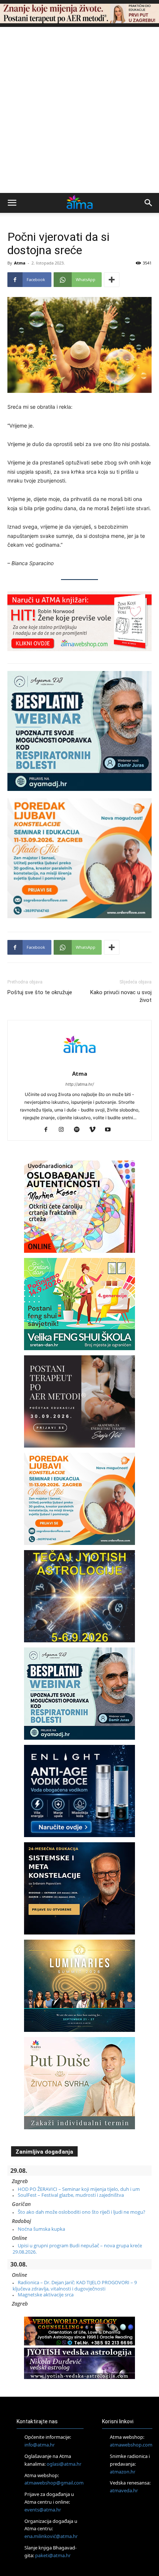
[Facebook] (49, 1130)
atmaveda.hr (124, 2490)
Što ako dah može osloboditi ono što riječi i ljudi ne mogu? (82, 2212)
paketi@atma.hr (53, 2555)
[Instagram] (64, 1130)
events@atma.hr (43, 2510)
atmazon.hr (123, 2472)
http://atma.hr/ (80, 1084)
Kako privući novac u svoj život (121, 996)
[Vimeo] (95, 1130)
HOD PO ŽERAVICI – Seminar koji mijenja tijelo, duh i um (79, 2189)
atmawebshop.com (131, 2445)
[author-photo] (79, 1063)
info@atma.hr (40, 2445)
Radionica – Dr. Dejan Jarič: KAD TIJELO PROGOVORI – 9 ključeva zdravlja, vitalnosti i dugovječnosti (75, 2285)
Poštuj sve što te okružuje (40, 992)
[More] (112, 280)
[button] (12, 203)
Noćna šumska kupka (41, 2229)
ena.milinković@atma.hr (51, 2536)
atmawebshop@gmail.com (54, 2483)
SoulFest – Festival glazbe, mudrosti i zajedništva (71, 2195)
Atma (20, 263)
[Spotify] (80, 1130)
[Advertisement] (79, 110)
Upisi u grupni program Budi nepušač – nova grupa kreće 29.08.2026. (77, 2248)
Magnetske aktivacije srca (46, 2295)
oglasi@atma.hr (64, 2464)
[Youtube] (111, 1130)
